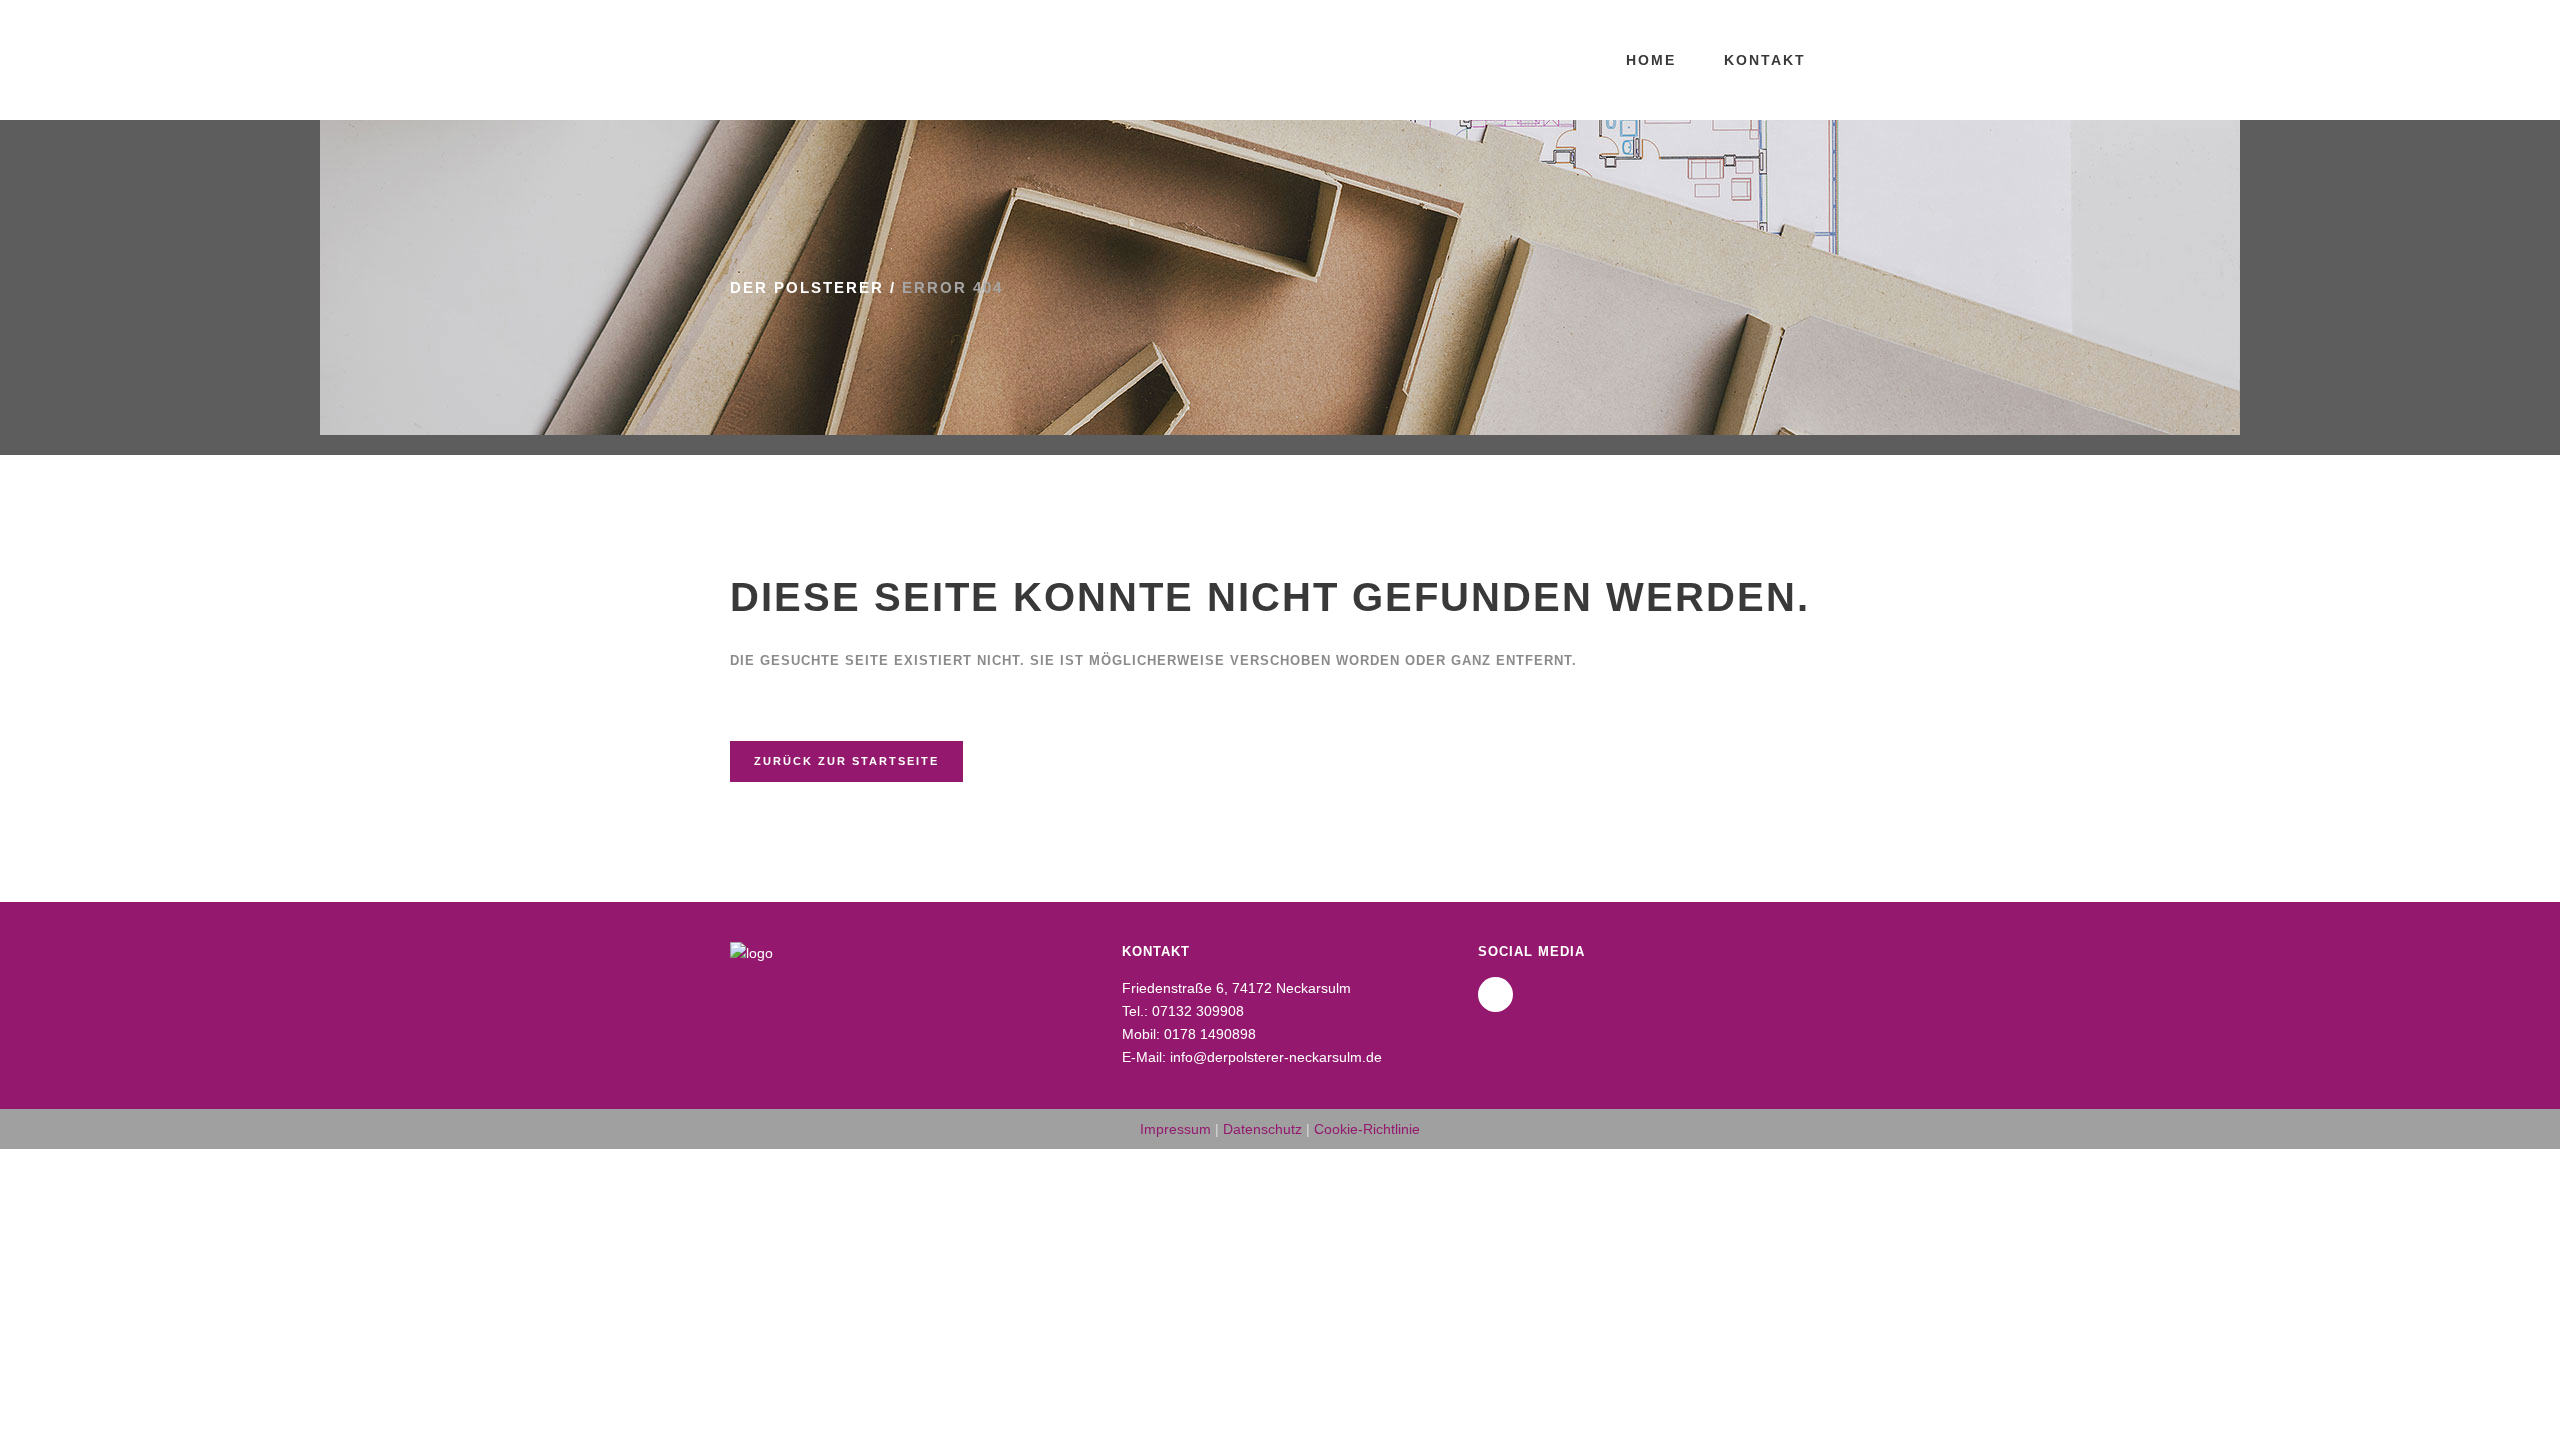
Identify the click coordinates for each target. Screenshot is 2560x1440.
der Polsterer (807, 287)
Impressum (1175, 1129)
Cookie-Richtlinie (1367, 1129)
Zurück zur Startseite (846, 761)
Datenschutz (1262, 1129)
